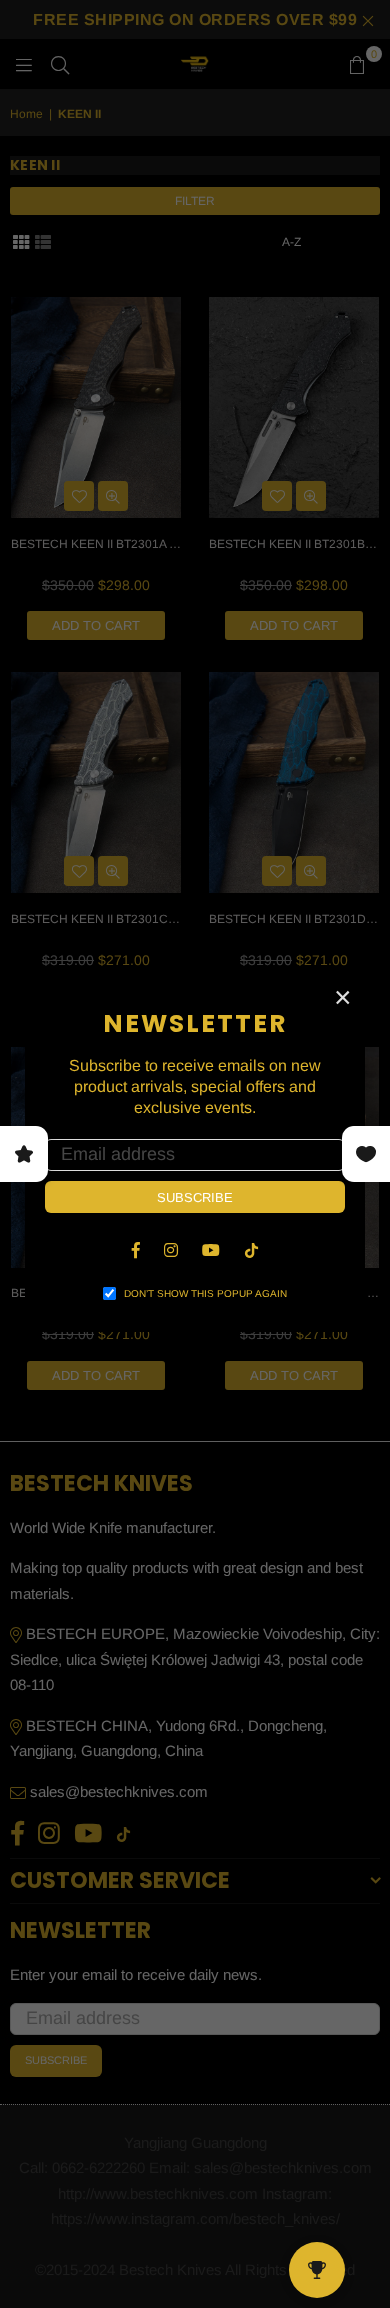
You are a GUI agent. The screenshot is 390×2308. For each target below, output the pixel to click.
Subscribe (195, 1197)
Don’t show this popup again (205, 1293)
